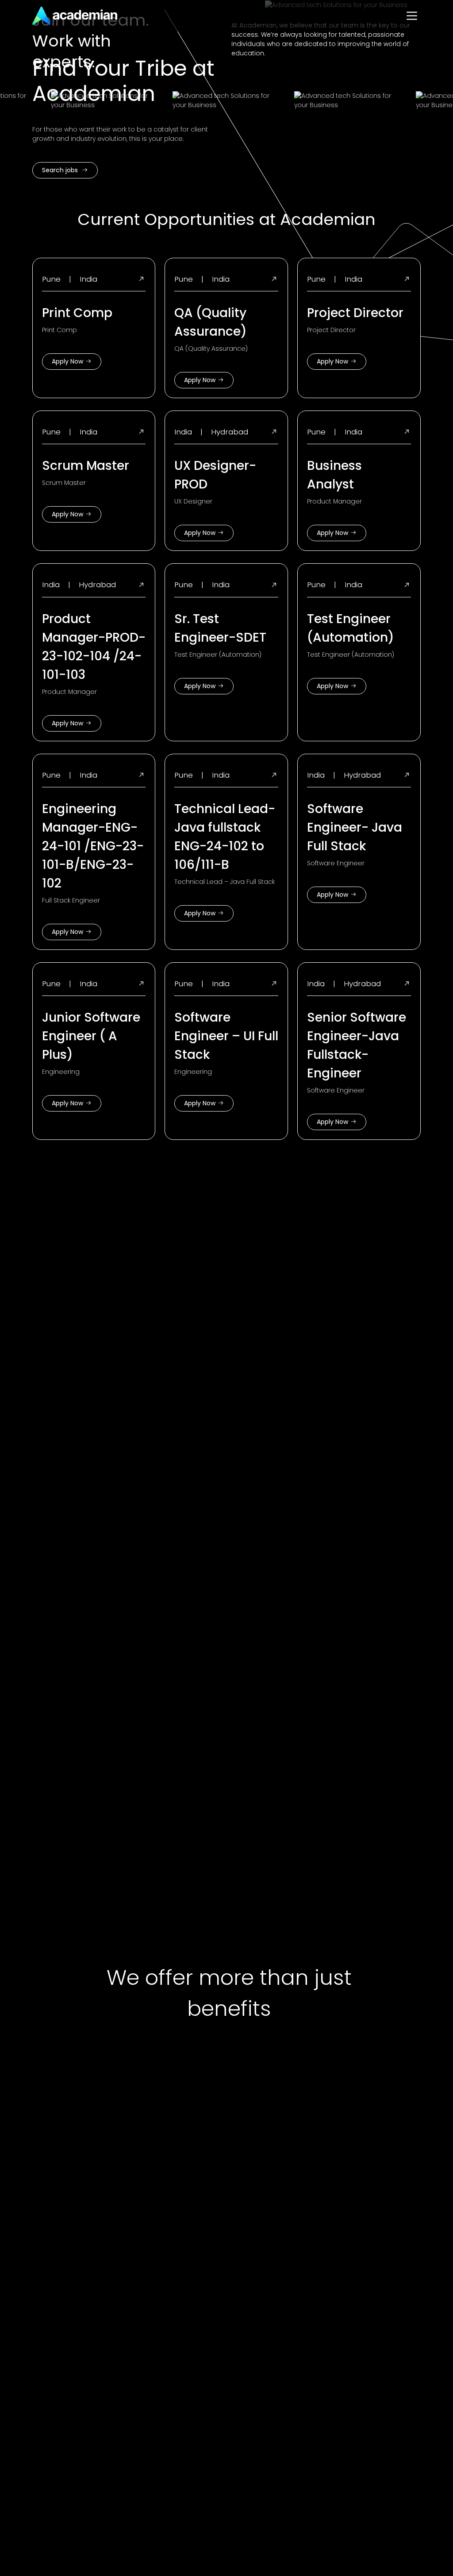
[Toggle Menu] (412, 16)
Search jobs (61, 170)
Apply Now (67, 361)
